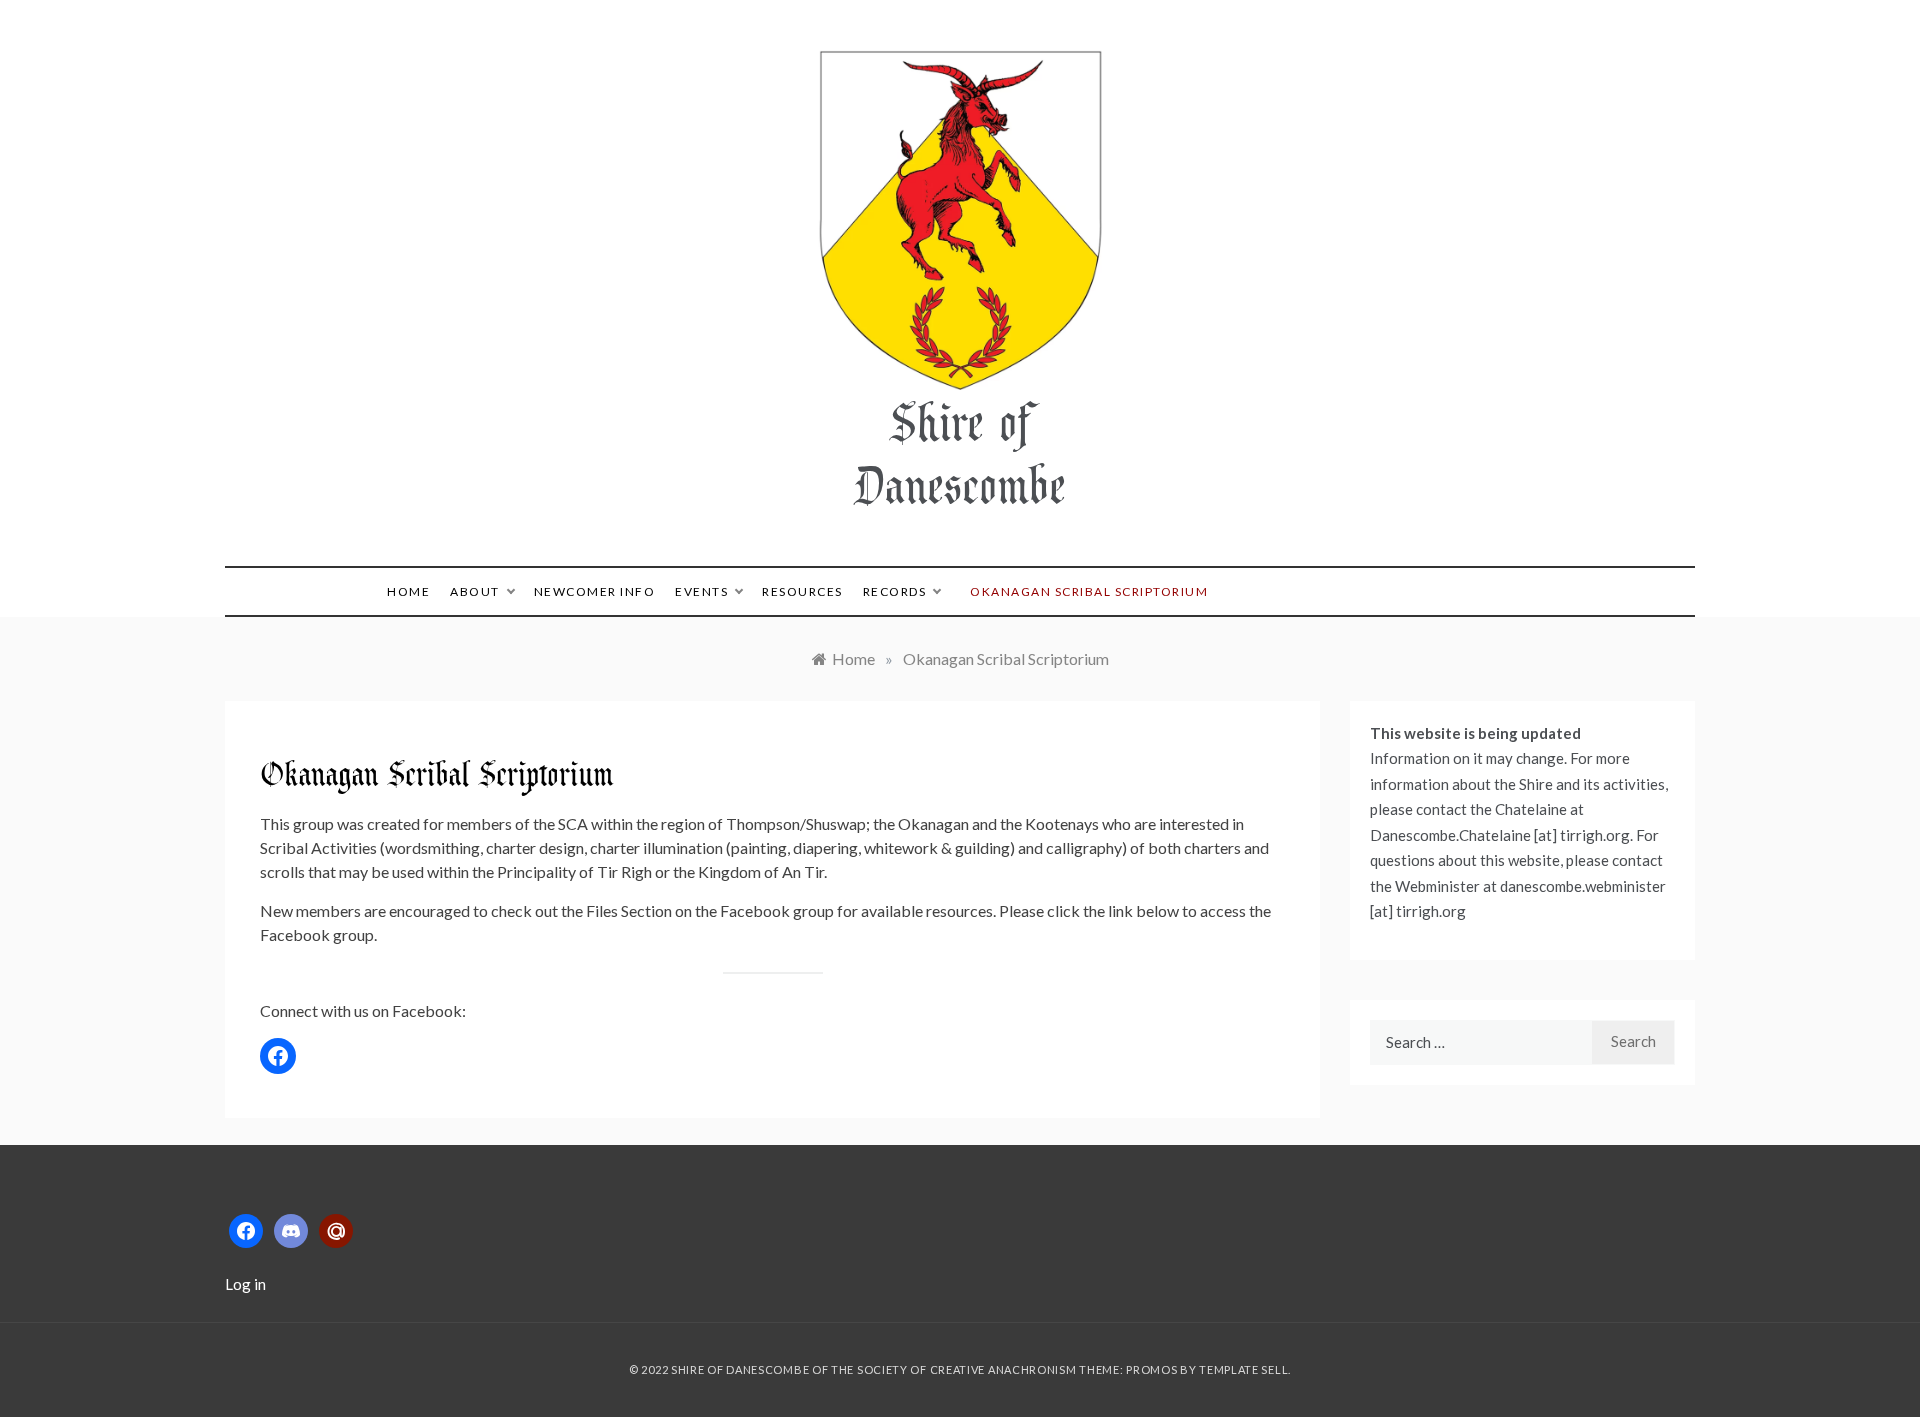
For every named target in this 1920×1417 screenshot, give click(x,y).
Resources (802, 591)
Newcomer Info (595, 591)
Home (408, 591)
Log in (245, 1284)
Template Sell (1243, 1369)
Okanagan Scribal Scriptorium (1089, 591)
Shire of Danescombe (960, 452)
